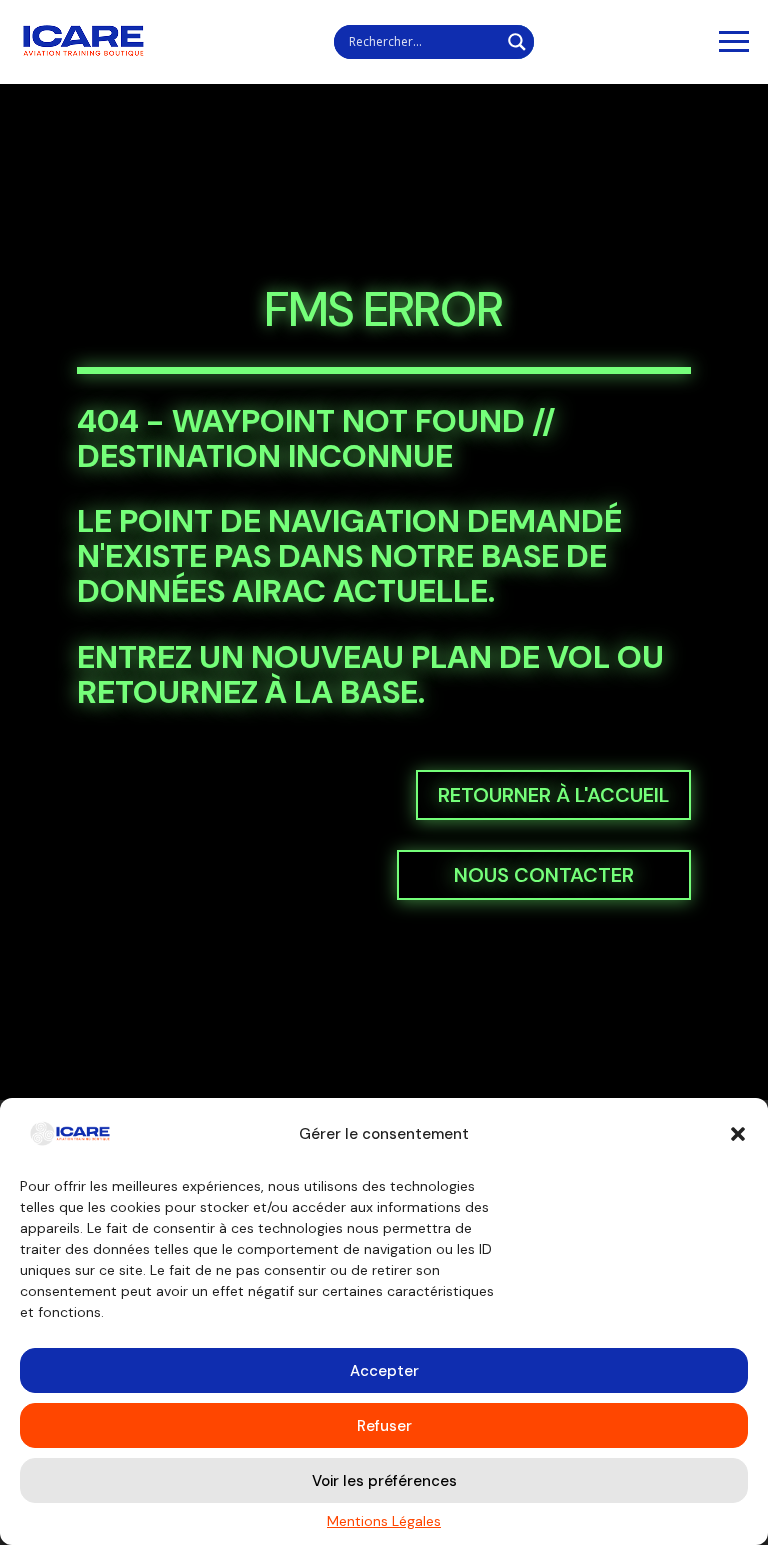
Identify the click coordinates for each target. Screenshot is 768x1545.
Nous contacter (544, 875)
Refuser (384, 1426)
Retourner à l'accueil (553, 795)
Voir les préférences (384, 1481)
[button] (738, 1134)
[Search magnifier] (517, 42)
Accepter (384, 1371)
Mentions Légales (384, 1521)
